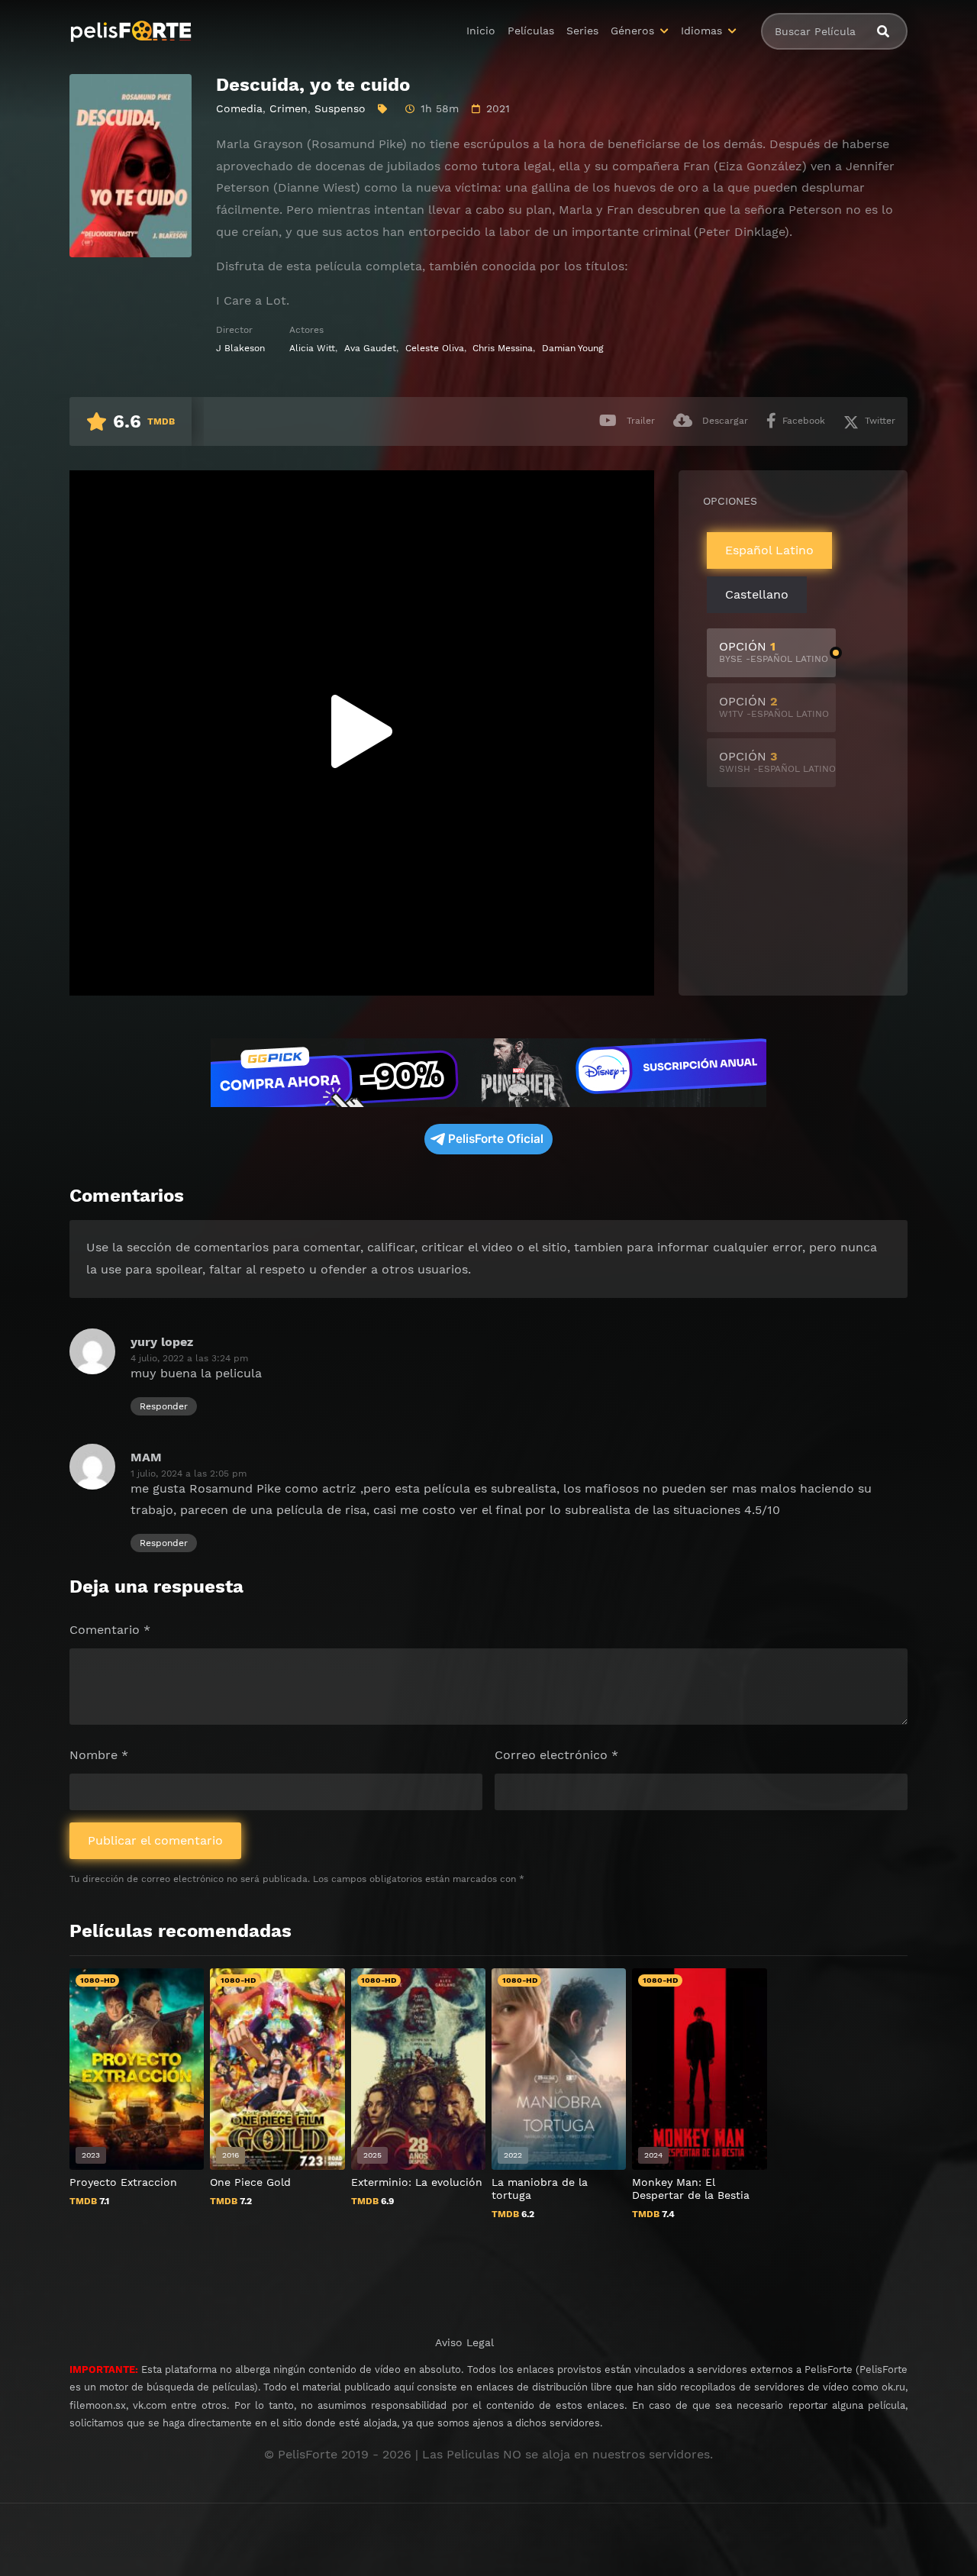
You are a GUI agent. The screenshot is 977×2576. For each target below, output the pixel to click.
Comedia (239, 108)
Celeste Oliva (435, 348)
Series (582, 31)
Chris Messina (503, 348)
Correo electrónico (556, 1755)
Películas (531, 31)
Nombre (99, 1755)
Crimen (289, 108)
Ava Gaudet (370, 348)
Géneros (632, 31)
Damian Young (573, 348)
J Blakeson (240, 348)
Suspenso (340, 108)
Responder (164, 1406)
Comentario (110, 1630)
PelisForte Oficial (496, 1139)
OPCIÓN (774, 652)
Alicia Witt (312, 348)
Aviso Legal (464, 2342)
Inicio (481, 31)
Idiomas (701, 31)
